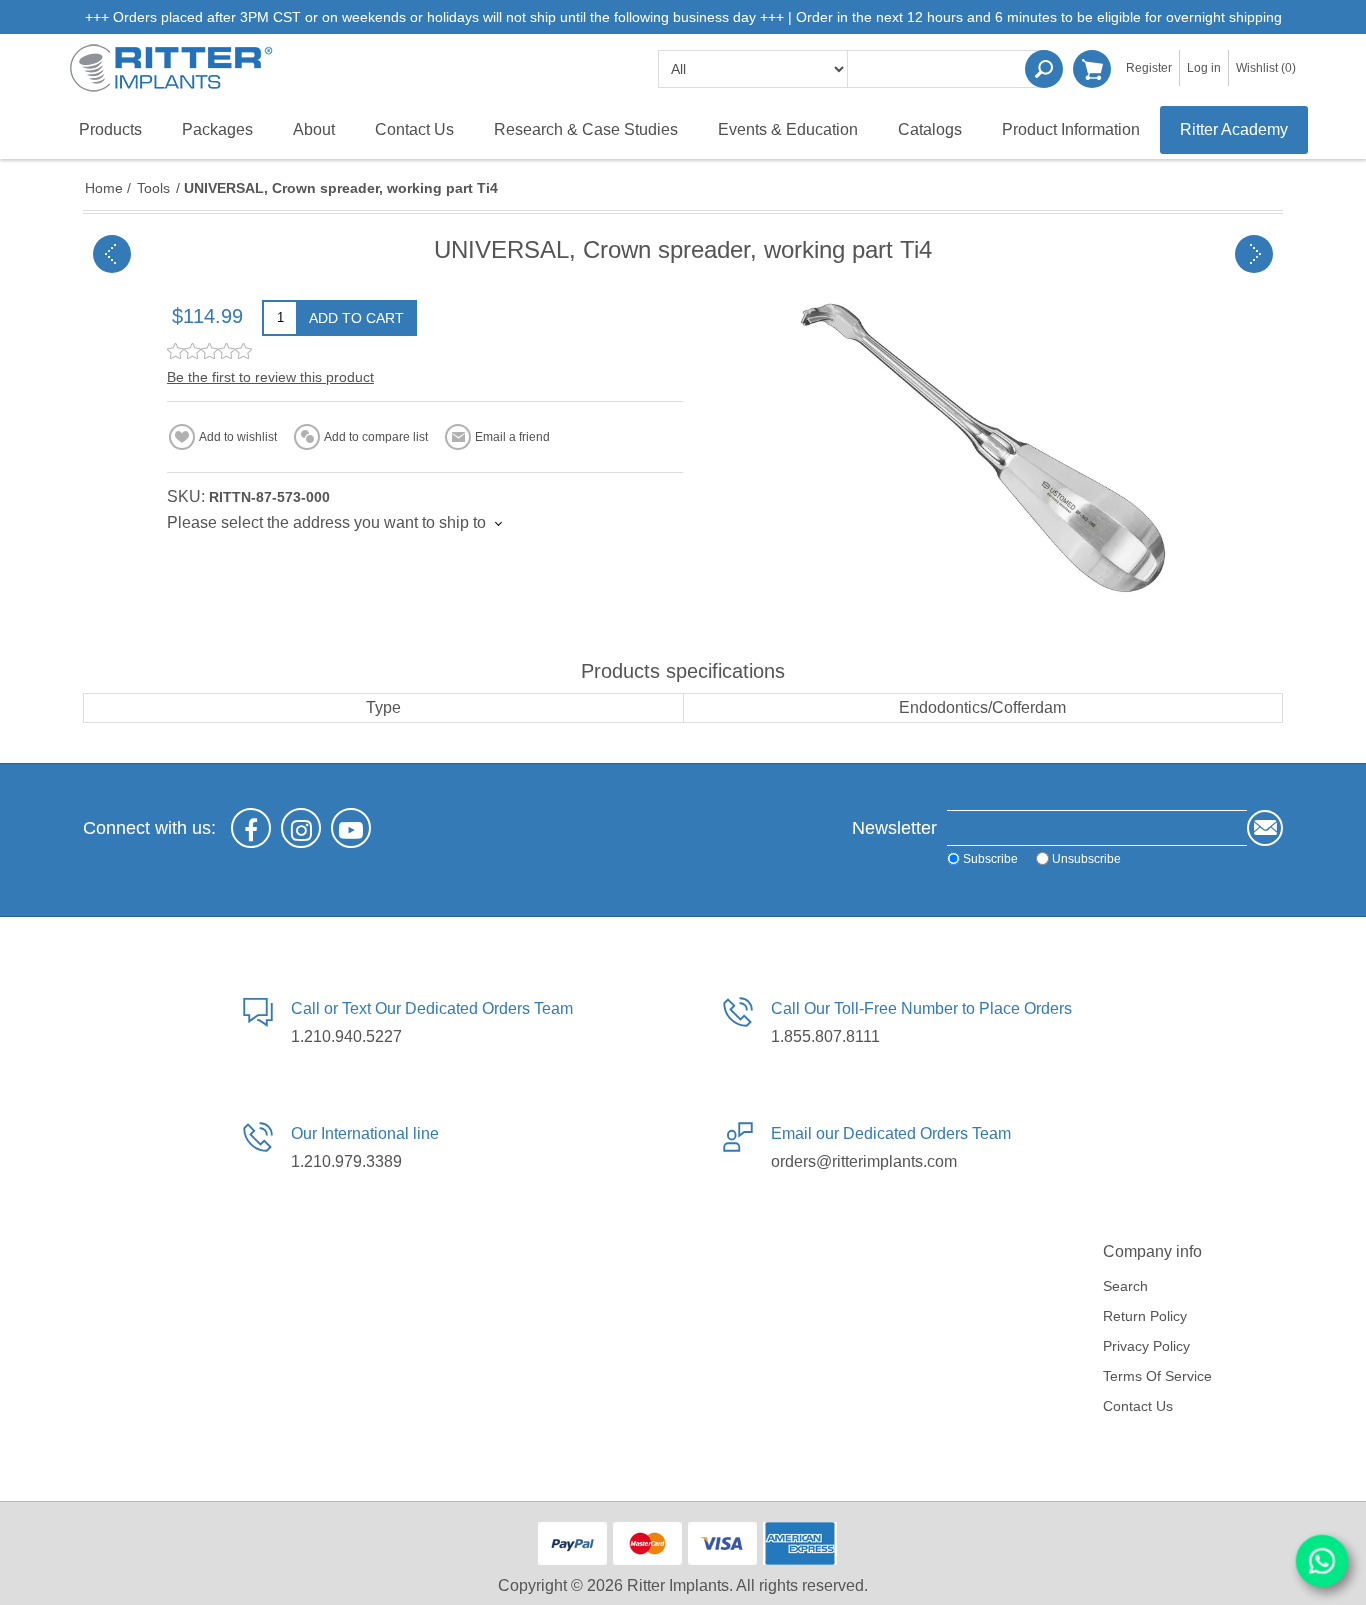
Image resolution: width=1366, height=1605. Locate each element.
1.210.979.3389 (346, 1161)
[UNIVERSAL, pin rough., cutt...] (1254, 254)
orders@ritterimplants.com (864, 1161)
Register (1149, 68)
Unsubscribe (1086, 859)
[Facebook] (251, 828)
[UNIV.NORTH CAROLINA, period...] (112, 254)
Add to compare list (376, 437)
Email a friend (512, 437)
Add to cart (356, 318)
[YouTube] (351, 828)
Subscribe (990, 859)
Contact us (1138, 1406)
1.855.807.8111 (825, 1036)
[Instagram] (301, 828)
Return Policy (1145, 1316)
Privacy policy (1146, 1346)
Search (1044, 69)
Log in (1204, 68)
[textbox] (948, 69)
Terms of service (1157, 1376)
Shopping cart (1092, 69)
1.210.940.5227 (346, 1036)
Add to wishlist (238, 437)
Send (1265, 828)
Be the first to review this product (270, 377)
